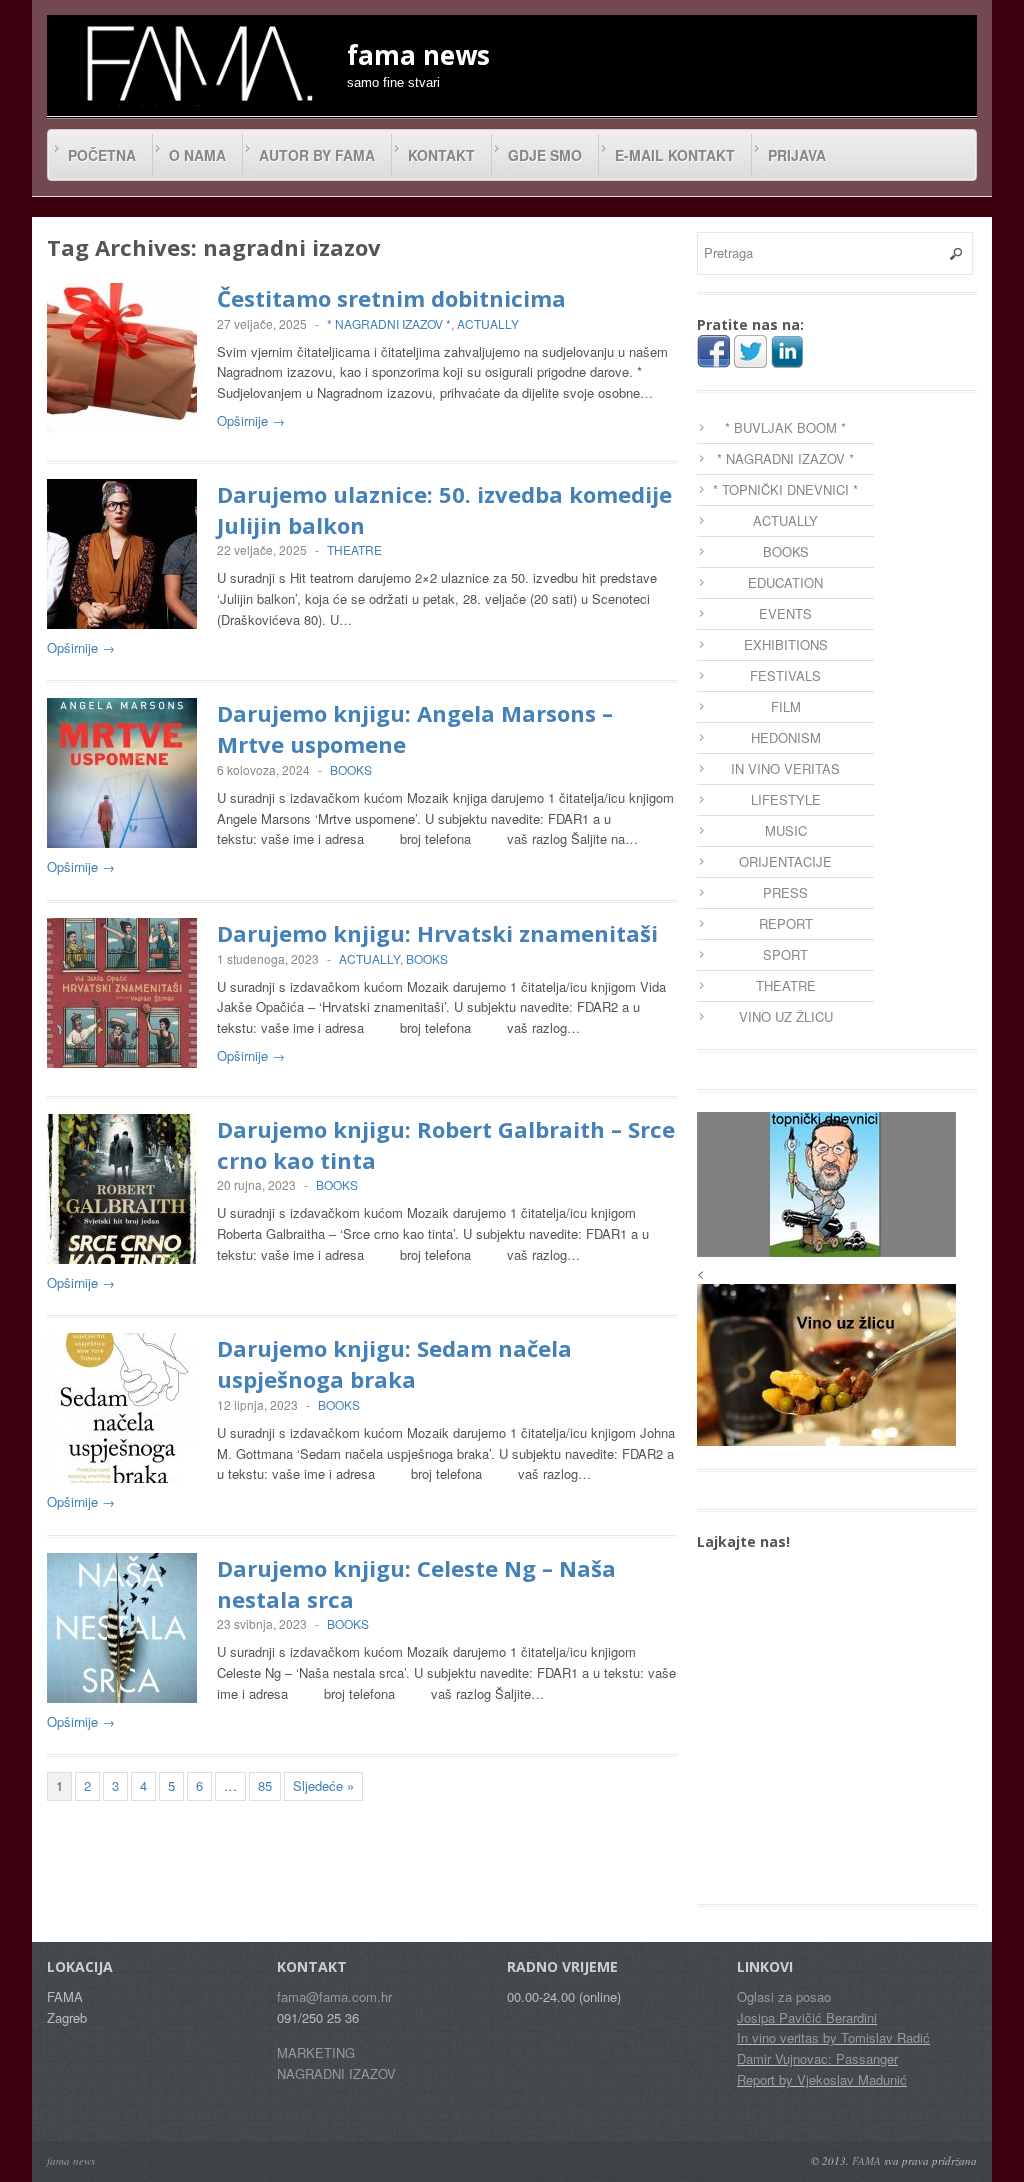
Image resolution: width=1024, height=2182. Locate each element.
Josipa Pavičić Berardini (807, 2017)
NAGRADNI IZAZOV (336, 2073)
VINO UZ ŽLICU (786, 1016)
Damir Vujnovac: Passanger (817, 2058)
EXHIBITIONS (786, 644)
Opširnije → (251, 420)
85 (265, 1785)
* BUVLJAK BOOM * (785, 427)
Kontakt (441, 155)
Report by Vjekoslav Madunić (822, 2079)
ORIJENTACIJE (785, 861)
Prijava (797, 155)
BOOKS (351, 769)
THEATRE (354, 549)
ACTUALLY (488, 323)
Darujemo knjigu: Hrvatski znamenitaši (437, 933)
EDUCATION (785, 582)
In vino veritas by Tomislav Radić (833, 2037)
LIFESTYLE (786, 799)
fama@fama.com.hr (334, 1996)
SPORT (785, 954)
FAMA (866, 2160)
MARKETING (316, 2052)
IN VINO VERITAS (785, 768)
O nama (197, 155)
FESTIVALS (785, 675)
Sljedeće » (323, 1785)
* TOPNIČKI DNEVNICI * (785, 489)
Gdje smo (545, 155)
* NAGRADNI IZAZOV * (389, 323)
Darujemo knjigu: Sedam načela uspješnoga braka (394, 1363)
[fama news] (197, 63)
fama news (71, 2160)
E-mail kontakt (675, 155)
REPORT (786, 923)
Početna (102, 155)
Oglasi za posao (784, 1996)
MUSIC (786, 830)
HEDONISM (786, 737)
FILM (786, 706)
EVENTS (785, 613)
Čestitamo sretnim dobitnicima (391, 298)
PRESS (785, 892)
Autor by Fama (317, 155)
